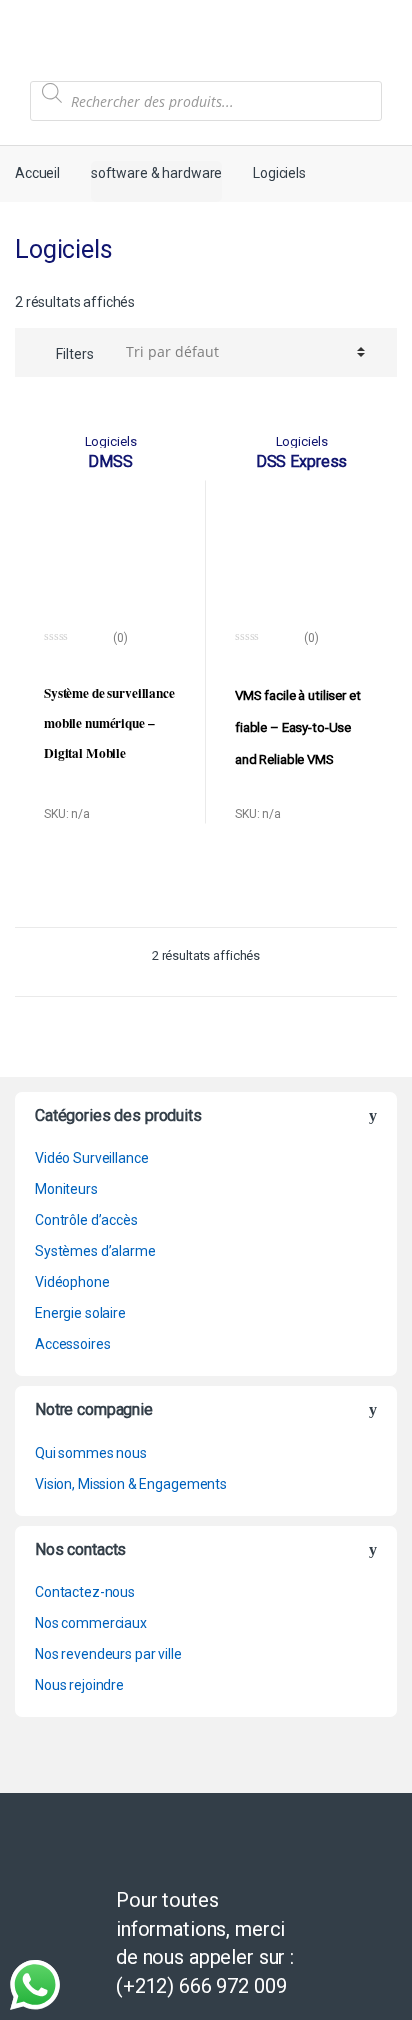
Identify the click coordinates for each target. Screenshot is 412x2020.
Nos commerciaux (91, 1623)
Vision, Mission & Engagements (131, 1484)
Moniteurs (66, 1189)
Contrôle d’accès (86, 1220)
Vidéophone (72, 1282)
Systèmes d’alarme (95, 1251)
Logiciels (111, 441)
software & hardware (156, 173)
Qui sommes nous (91, 1453)
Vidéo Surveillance (91, 1158)
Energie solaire (80, 1313)
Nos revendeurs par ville (108, 1654)
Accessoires (72, 1344)
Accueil (37, 173)
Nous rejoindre (79, 1685)
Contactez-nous (85, 1592)
